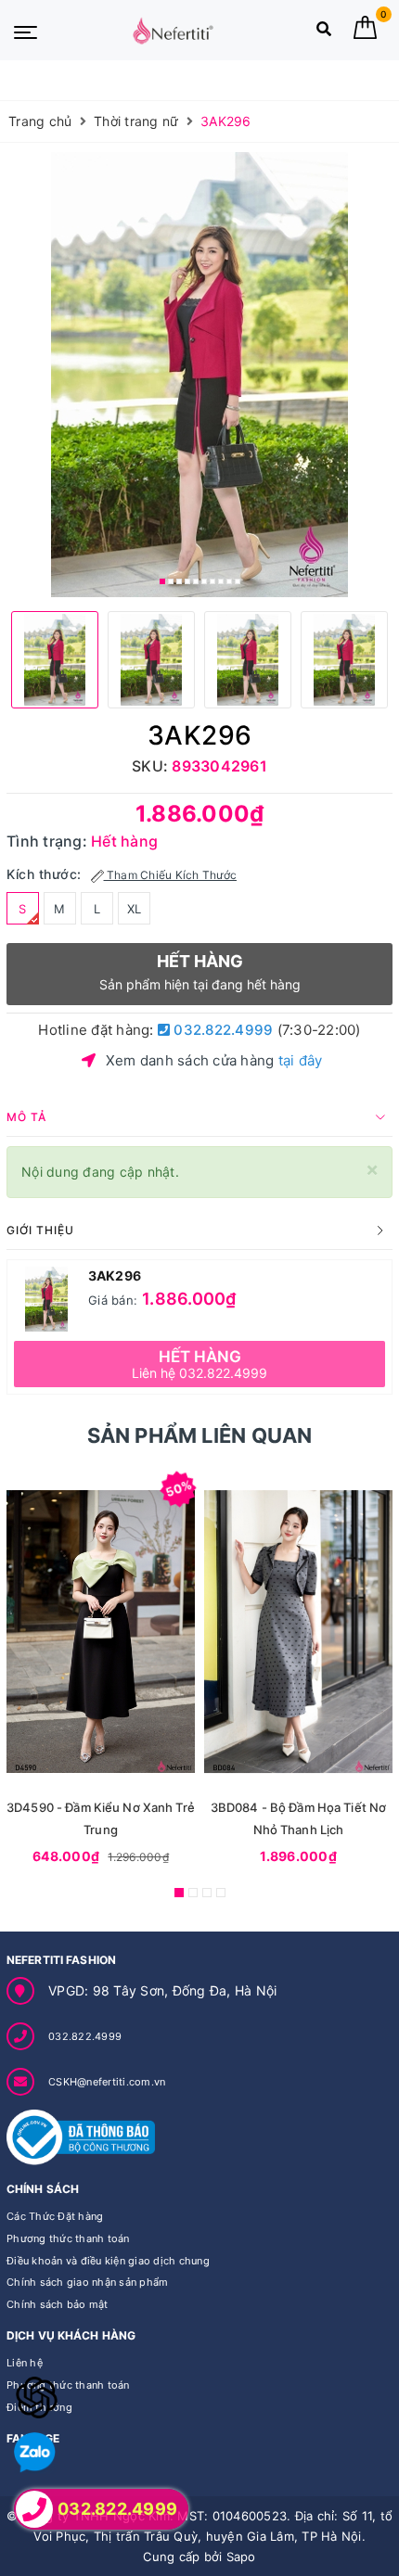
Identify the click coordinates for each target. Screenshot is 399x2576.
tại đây (301, 1060)
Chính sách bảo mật (58, 2304)
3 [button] (179, 581)
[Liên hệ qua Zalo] (35, 2453)
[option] (199, 375)
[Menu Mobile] (26, 31)
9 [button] (229, 581)
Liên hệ (25, 2363)
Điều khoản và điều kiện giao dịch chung (108, 2261)
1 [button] (162, 581)
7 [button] (212, 581)
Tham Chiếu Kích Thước (171, 875)
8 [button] (221, 581)
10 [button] (238, 581)
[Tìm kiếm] (324, 33)
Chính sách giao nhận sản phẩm (87, 2282)
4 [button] (187, 581)
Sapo (241, 2557)
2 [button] (171, 581)
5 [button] (196, 581)
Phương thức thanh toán (68, 2238)
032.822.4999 (221, 1030)
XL (135, 909)
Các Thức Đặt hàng (55, 2216)
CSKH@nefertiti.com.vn (107, 2082)
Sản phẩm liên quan (200, 1435)
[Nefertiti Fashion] (173, 31)
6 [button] (204, 581)
